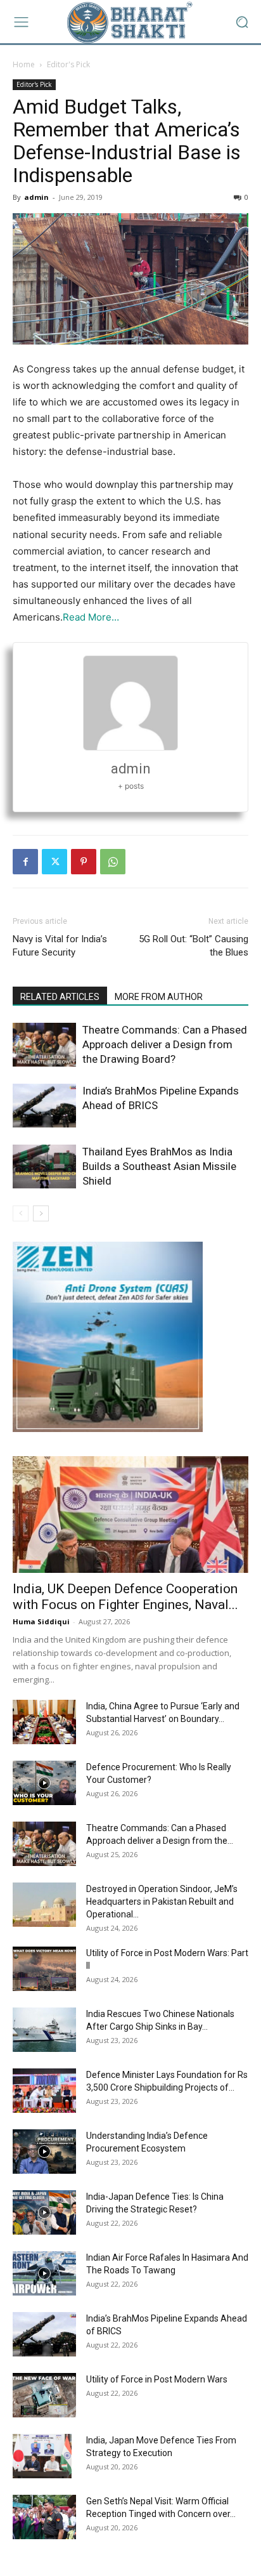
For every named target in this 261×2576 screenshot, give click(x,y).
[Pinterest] (84, 862)
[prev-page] (21, 1213)
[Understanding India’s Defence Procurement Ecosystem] (44, 2152)
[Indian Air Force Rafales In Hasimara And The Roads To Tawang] (44, 2273)
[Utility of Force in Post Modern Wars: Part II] (44, 1969)
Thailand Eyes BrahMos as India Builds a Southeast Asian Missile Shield (159, 1166)
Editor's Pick (68, 64)
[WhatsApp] (113, 862)
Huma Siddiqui (41, 1621)
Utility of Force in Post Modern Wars (157, 2379)
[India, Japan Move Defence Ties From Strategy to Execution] (42, 2456)
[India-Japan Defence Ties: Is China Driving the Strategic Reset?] (44, 2212)
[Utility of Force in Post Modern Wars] (44, 2395)
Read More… (91, 617)
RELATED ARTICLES (60, 997)
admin (36, 197)
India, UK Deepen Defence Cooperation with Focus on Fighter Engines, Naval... (125, 1597)
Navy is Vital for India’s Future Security (60, 946)
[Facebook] (25, 862)
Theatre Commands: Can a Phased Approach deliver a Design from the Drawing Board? (165, 1044)
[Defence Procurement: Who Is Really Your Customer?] (44, 1783)
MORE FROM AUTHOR (159, 997)
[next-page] (41, 1213)
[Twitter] (54, 862)
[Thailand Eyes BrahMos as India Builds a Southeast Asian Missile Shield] (44, 1166)
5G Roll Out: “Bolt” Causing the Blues (194, 946)
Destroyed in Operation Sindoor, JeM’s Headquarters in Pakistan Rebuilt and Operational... (162, 1902)
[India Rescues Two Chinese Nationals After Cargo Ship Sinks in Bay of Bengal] (44, 2030)
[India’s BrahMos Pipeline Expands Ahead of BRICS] (44, 1106)
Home (24, 64)
